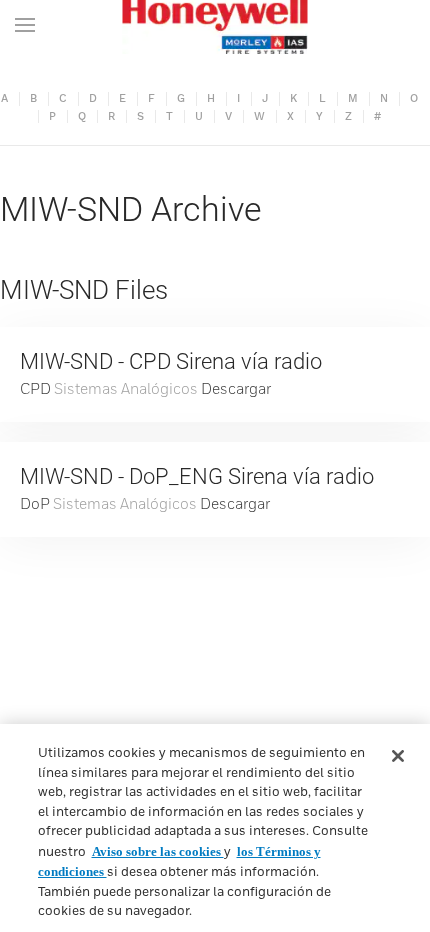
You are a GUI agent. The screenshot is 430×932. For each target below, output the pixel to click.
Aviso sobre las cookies (158, 851)
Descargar (236, 389)
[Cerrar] (398, 756)
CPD (35, 389)
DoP (35, 504)
